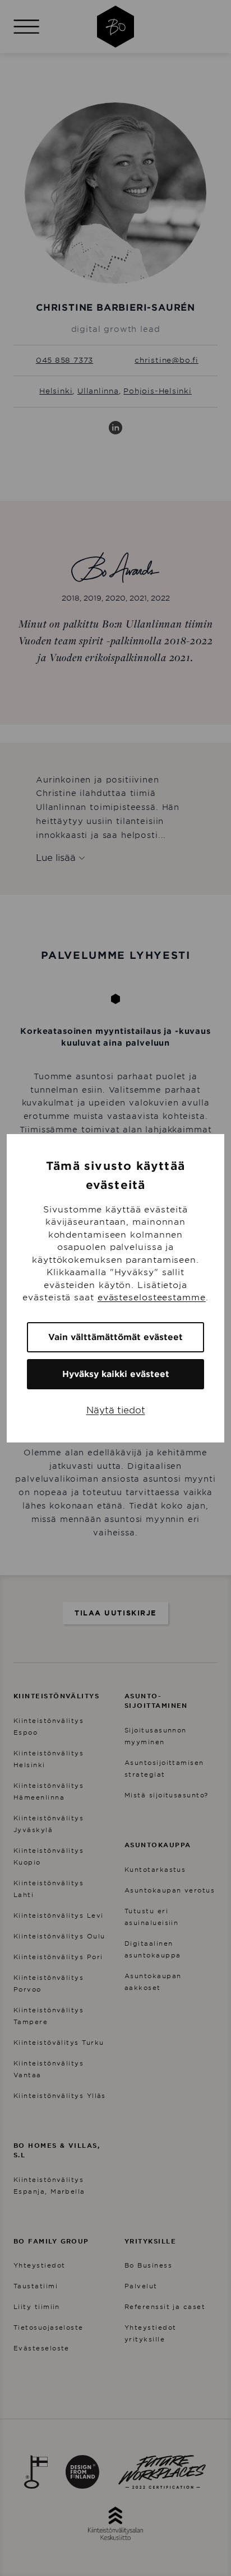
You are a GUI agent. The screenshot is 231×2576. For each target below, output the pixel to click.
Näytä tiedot (116, 1410)
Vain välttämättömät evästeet (115, 1337)
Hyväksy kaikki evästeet (116, 1374)
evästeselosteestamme (152, 1298)
